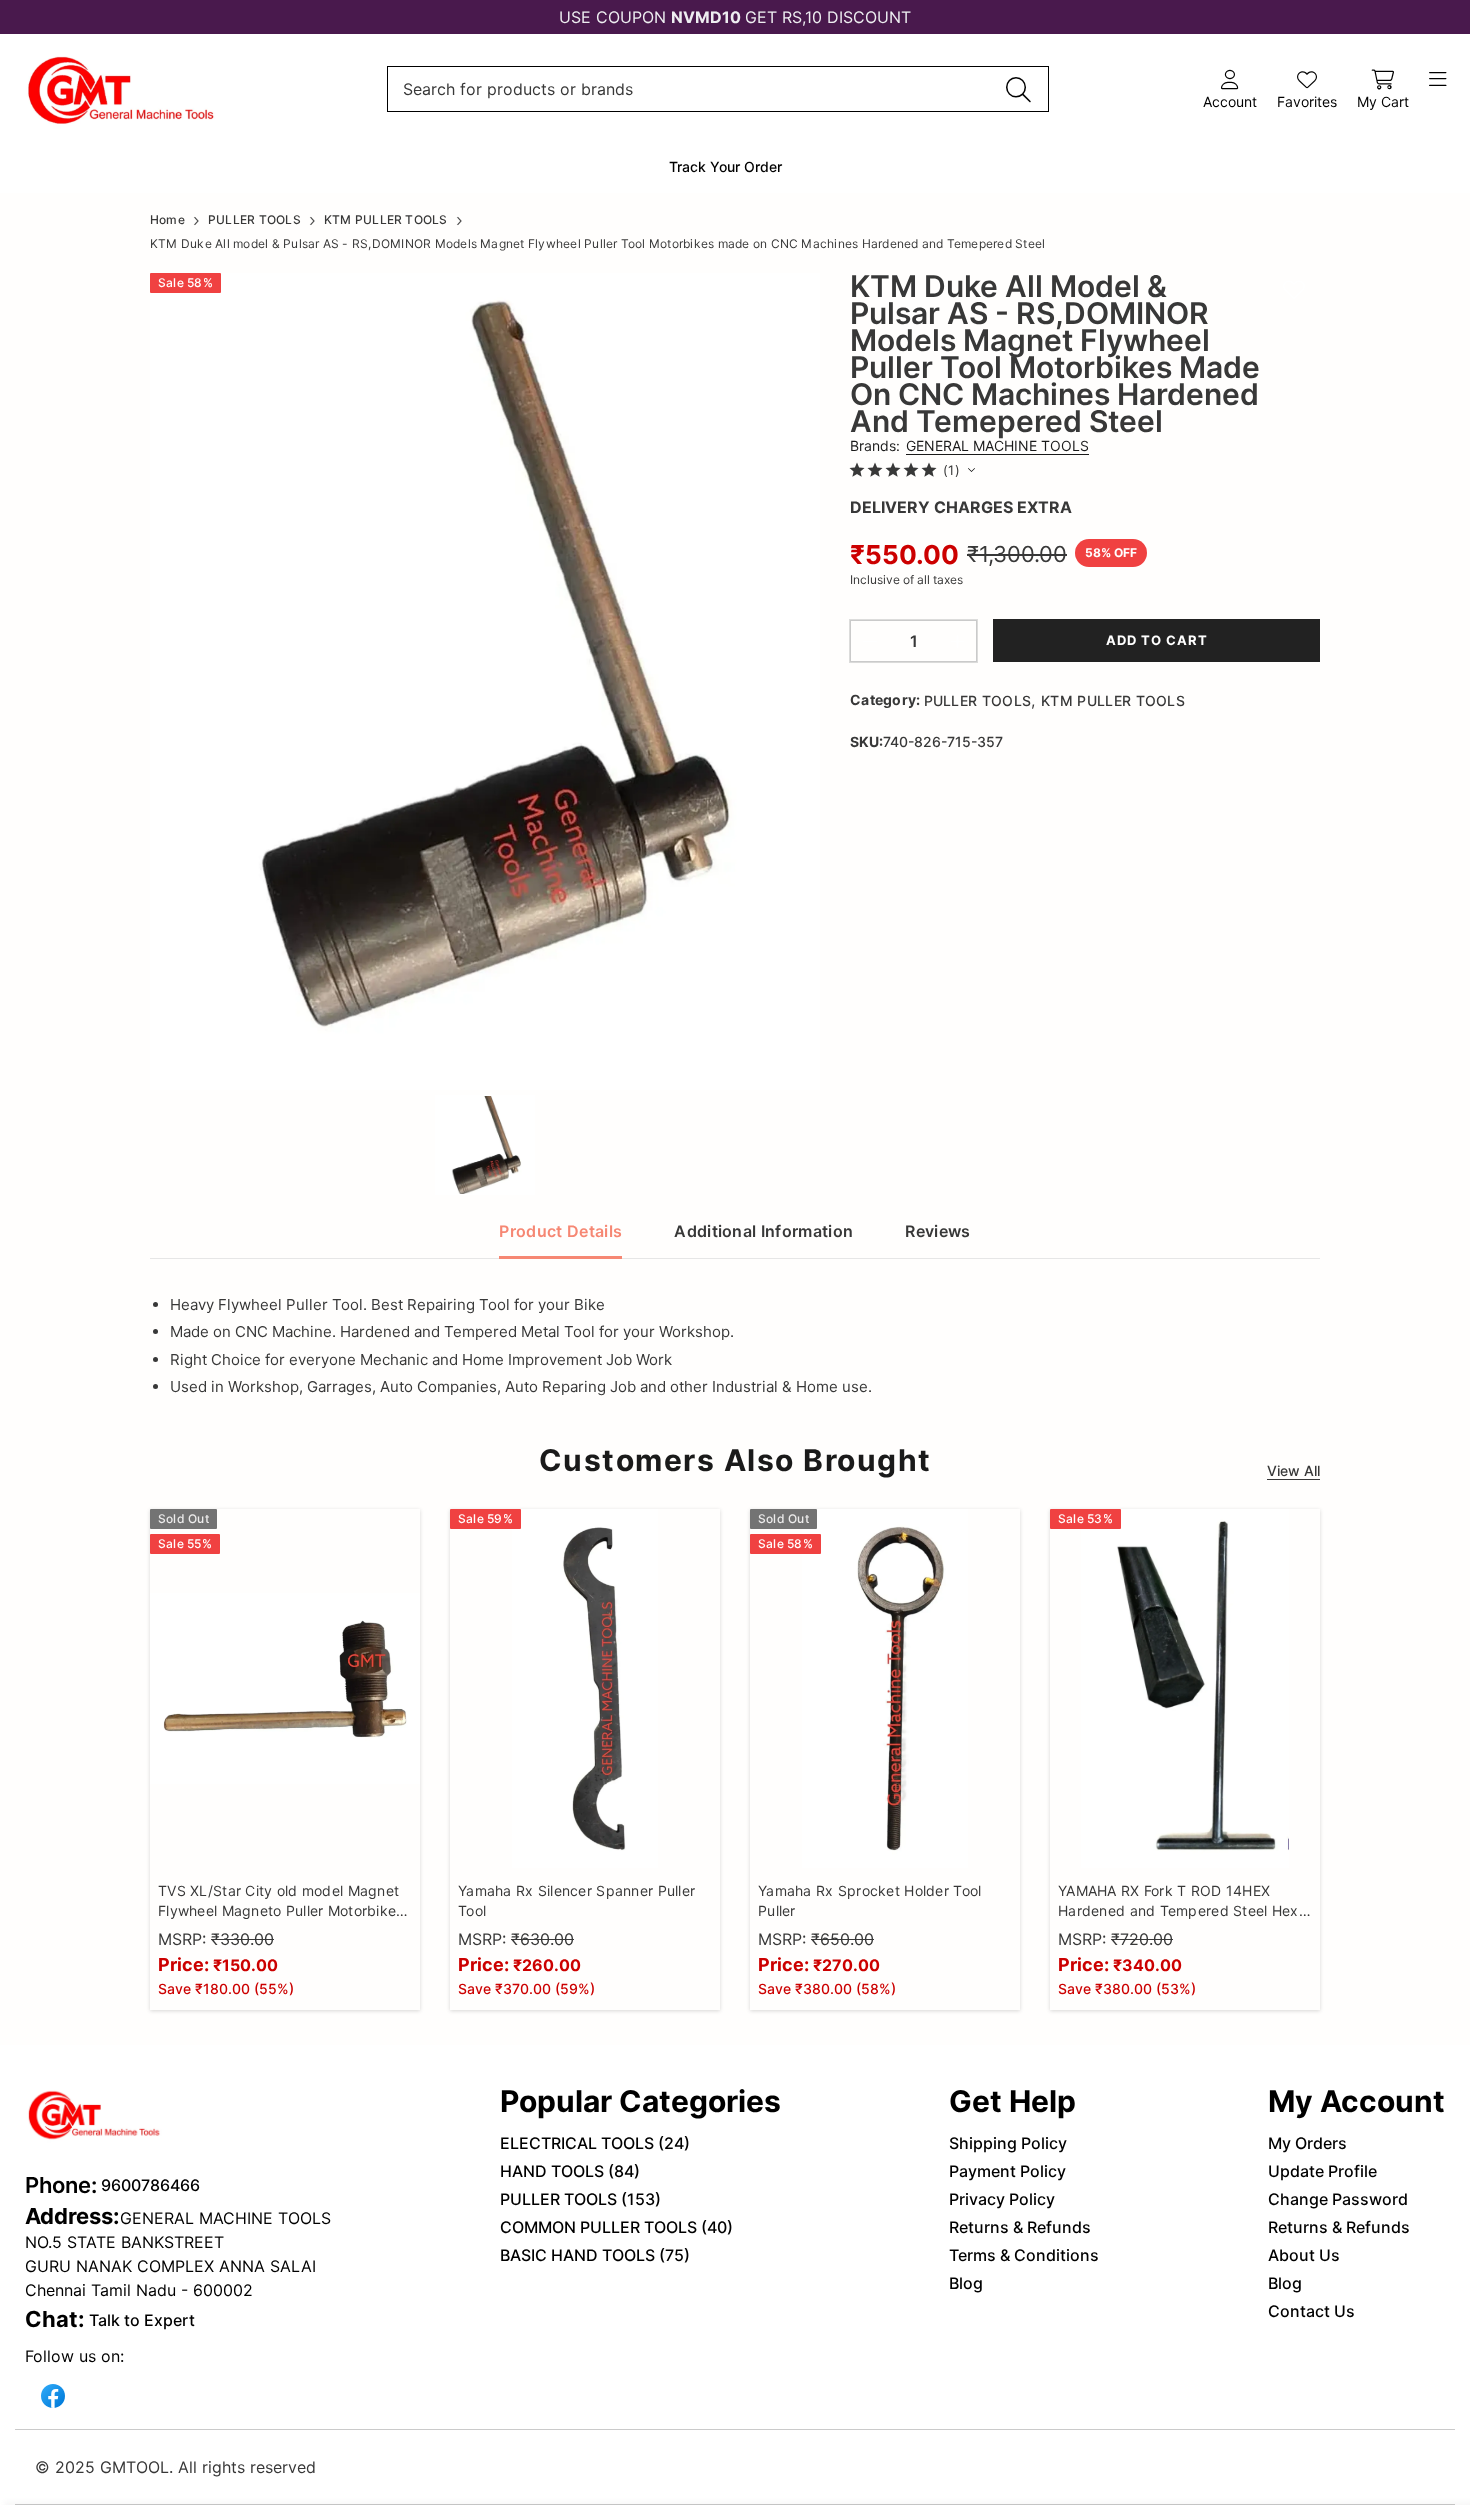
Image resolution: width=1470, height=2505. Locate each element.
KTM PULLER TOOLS (1113, 700)
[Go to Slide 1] (485, 1145)
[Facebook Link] (53, 2394)
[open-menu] (1438, 80)
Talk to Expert (142, 2320)
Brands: (969, 445)
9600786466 (150, 2185)
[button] (485, 681)
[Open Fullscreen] (787, 1060)
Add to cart (1157, 640)
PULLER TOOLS (978, 700)
